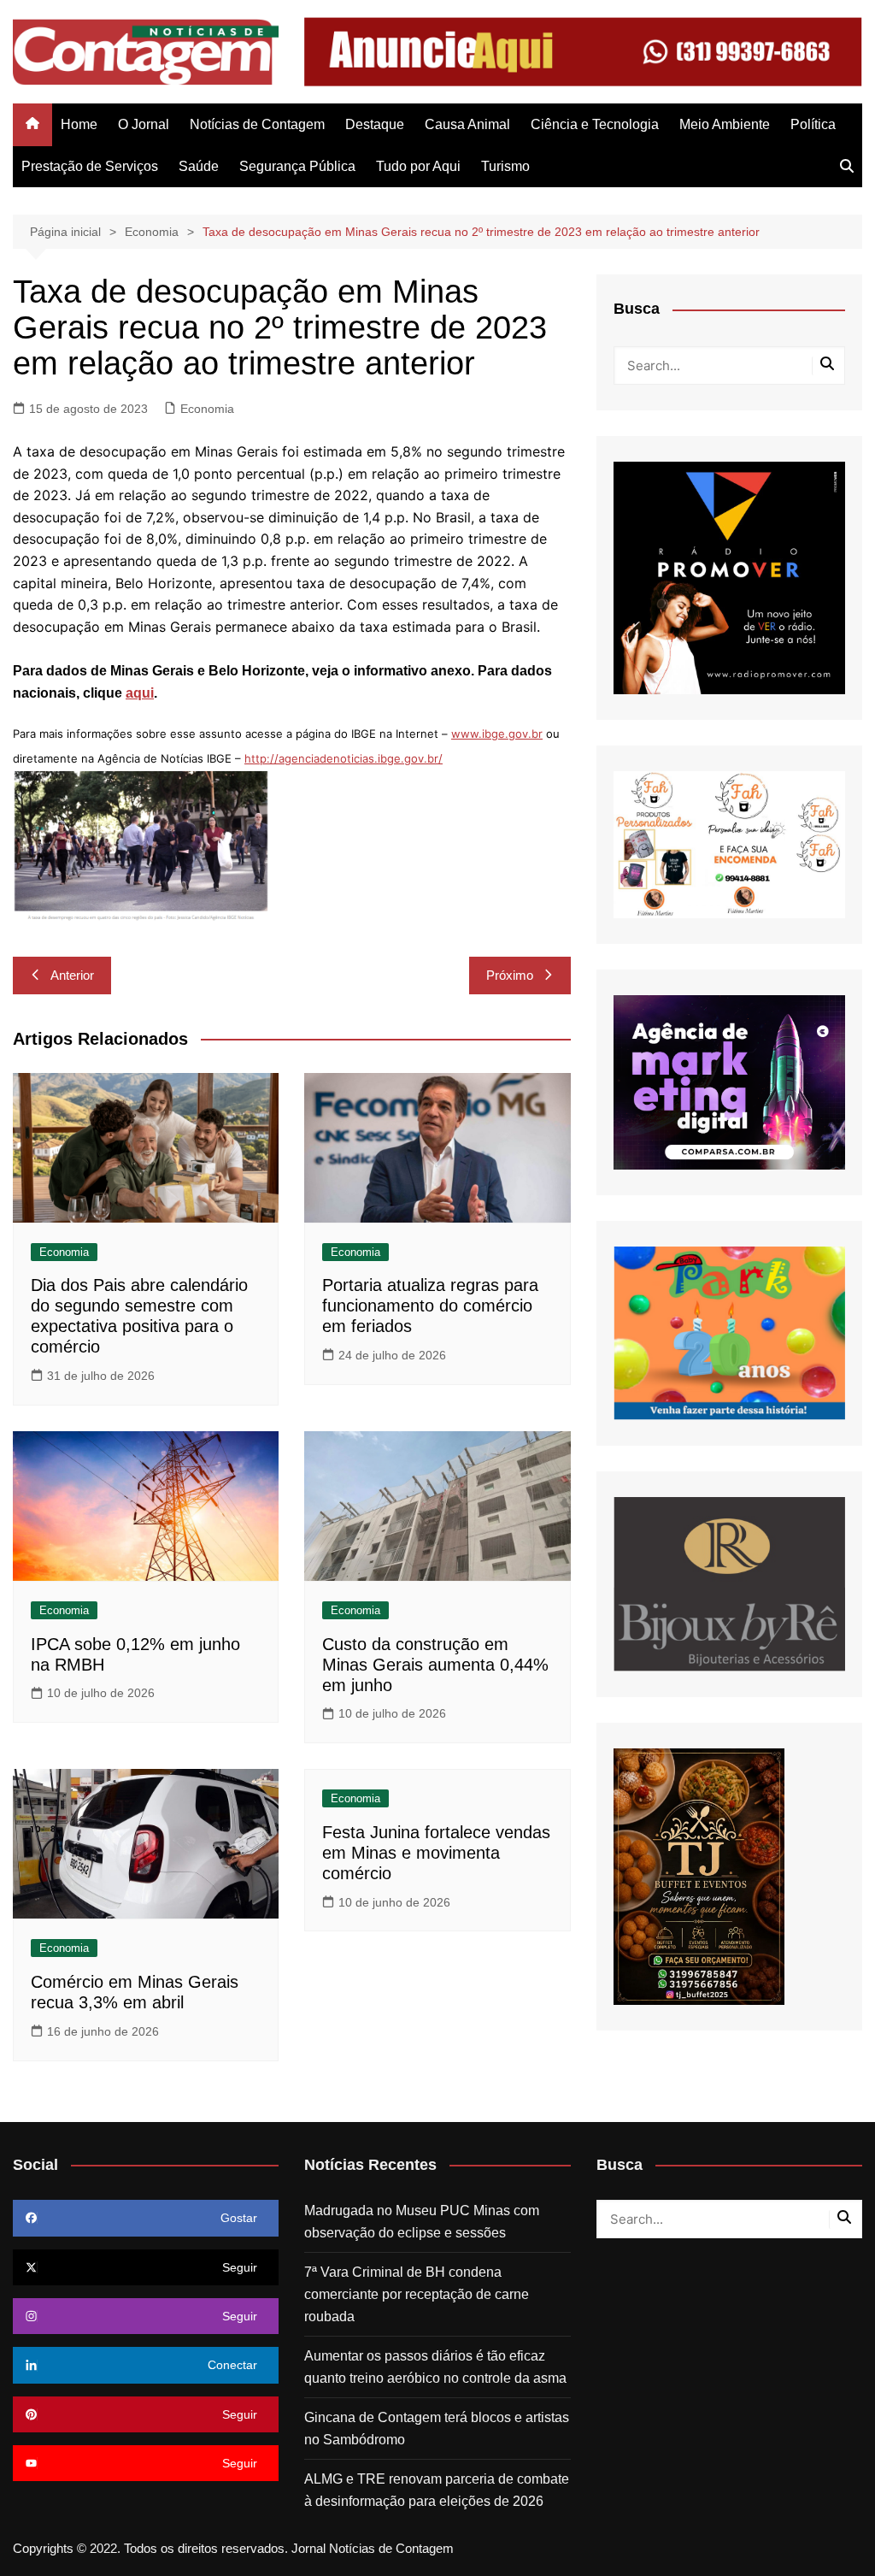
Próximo (510, 975)
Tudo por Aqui (418, 166)
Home (79, 124)
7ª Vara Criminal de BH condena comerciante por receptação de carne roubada (417, 2294)
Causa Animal (467, 124)
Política (813, 124)
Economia (207, 409)
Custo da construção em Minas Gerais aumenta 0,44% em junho (435, 1665)
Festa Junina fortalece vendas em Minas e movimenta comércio (436, 1853)
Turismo (505, 166)
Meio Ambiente (725, 124)
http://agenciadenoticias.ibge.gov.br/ (344, 758)
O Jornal (144, 124)
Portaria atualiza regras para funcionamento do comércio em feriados (430, 1306)
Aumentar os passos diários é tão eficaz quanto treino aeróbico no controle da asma (435, 2367)
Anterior (72, 975)
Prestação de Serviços (90, 166)
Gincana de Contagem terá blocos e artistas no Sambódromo (437, 2429)
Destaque (375, 124)
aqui (140, 693)
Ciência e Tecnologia (595, 124)
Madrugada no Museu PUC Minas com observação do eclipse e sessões (422, 2222)
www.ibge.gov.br (497, 734)
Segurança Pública (297, 166)
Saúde (199, 166)
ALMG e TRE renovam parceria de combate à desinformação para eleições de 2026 (437, 2490)
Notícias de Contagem (257, 124)
